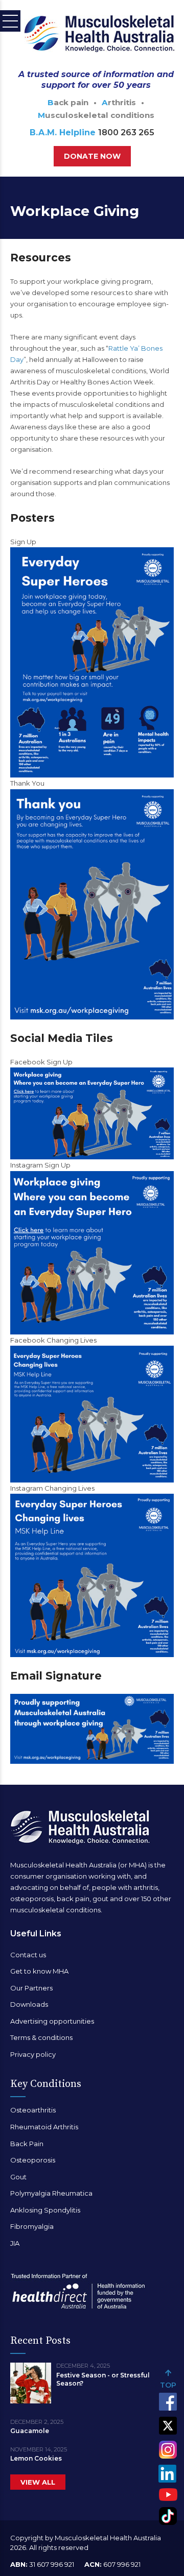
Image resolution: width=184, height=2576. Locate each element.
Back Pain (27, 2144)
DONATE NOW (92, 156)
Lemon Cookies (36, 2458)
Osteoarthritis (33, 2110)
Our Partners (31, 1988)
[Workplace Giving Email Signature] (92, 1729)
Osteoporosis (33, 2160)
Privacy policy (33, 2054)
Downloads (29, 2004)
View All (38, 2482)
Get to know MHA (39, 1971)
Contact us (28, 1955)
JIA (15, 2243)
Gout (18, 2177)
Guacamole (30, 2431)
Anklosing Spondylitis (45, 2210)
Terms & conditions (41, 2037)
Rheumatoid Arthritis (44, 2127)
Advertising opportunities (52, 2021)
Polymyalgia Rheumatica (51, 2193)
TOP (168, 2385)
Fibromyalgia (32, 2226)
